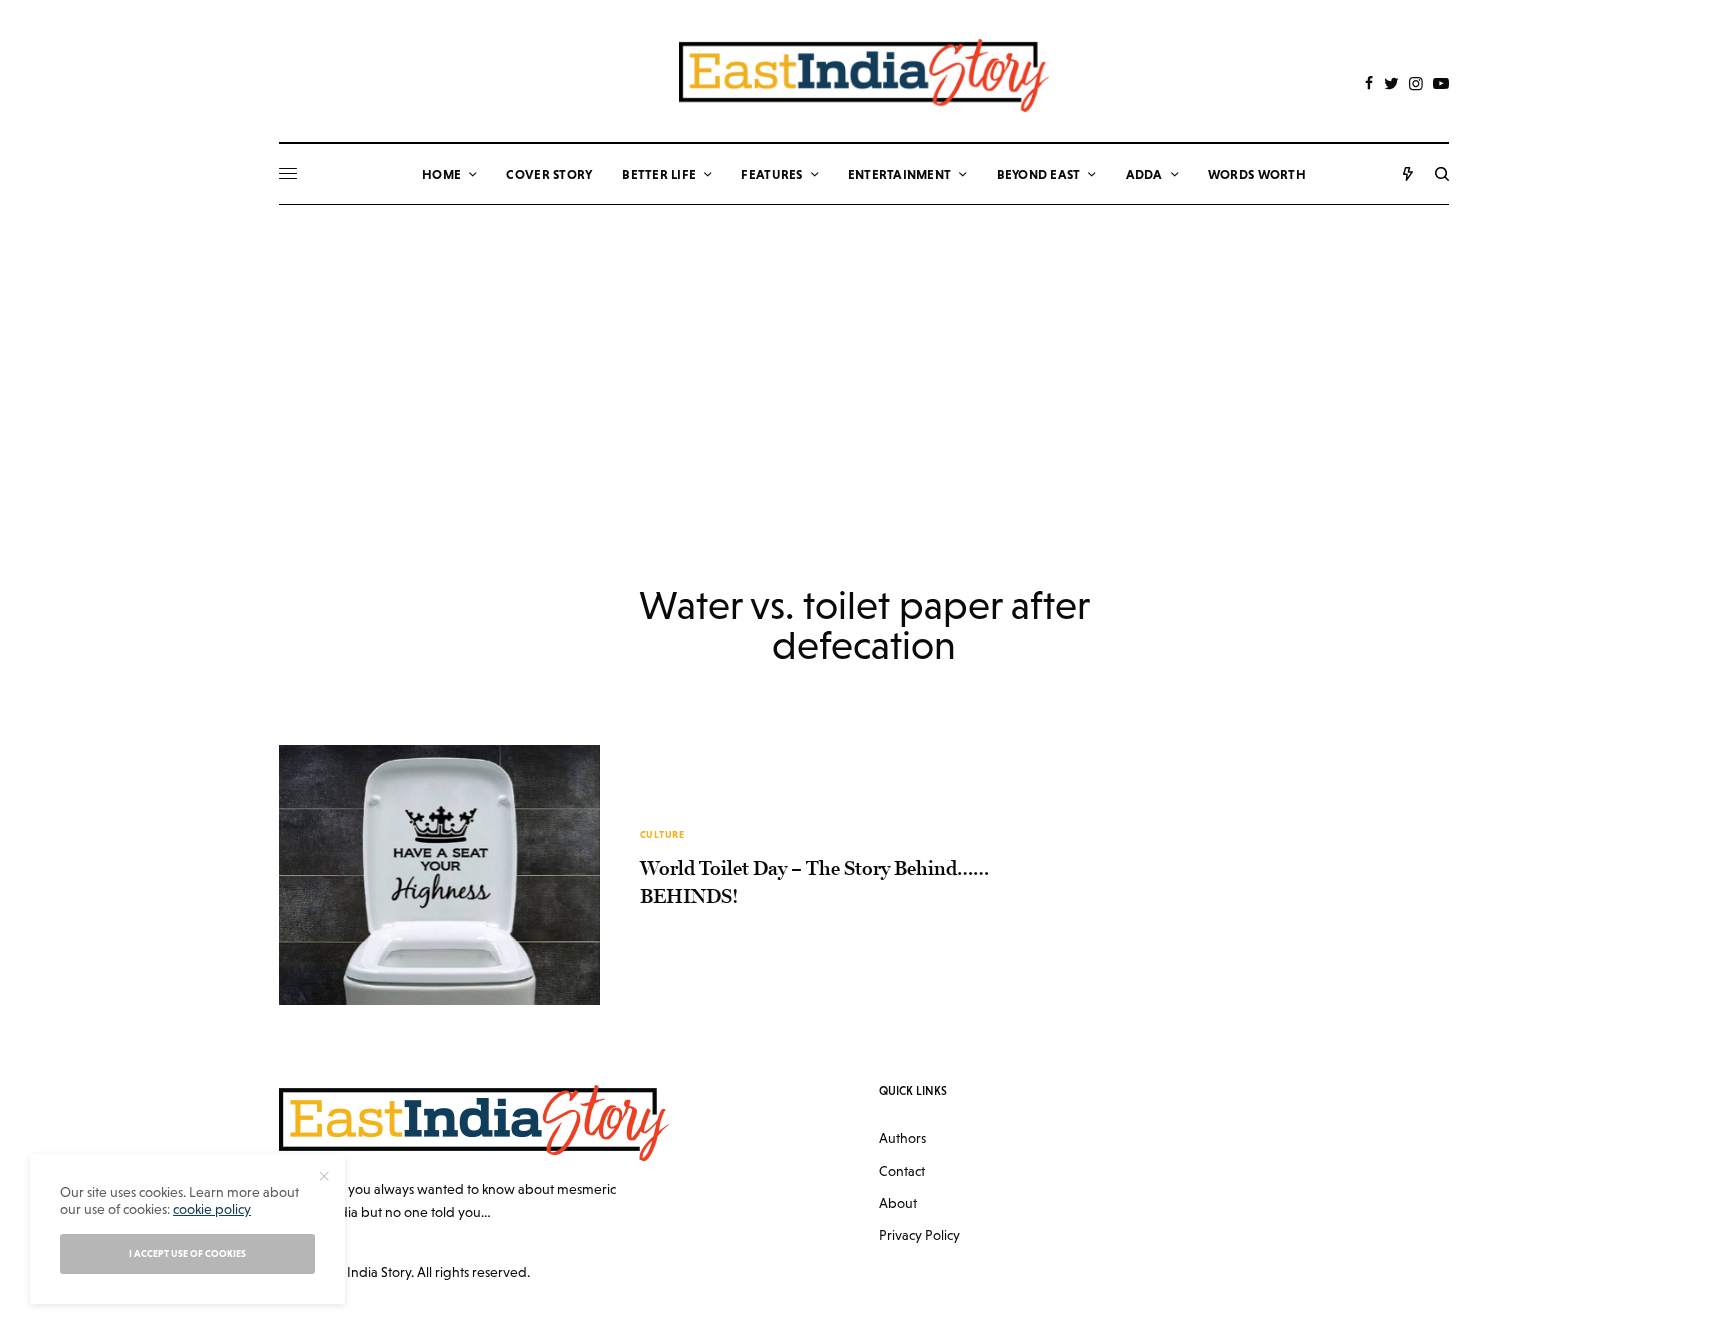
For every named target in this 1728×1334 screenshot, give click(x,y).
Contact (902, 1171)
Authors (902, 1138)
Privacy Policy (919, 1235)
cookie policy (212, 1209)
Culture (662, 834)
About (898, 1203)
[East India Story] (864, 75)
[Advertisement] (864, 355)
